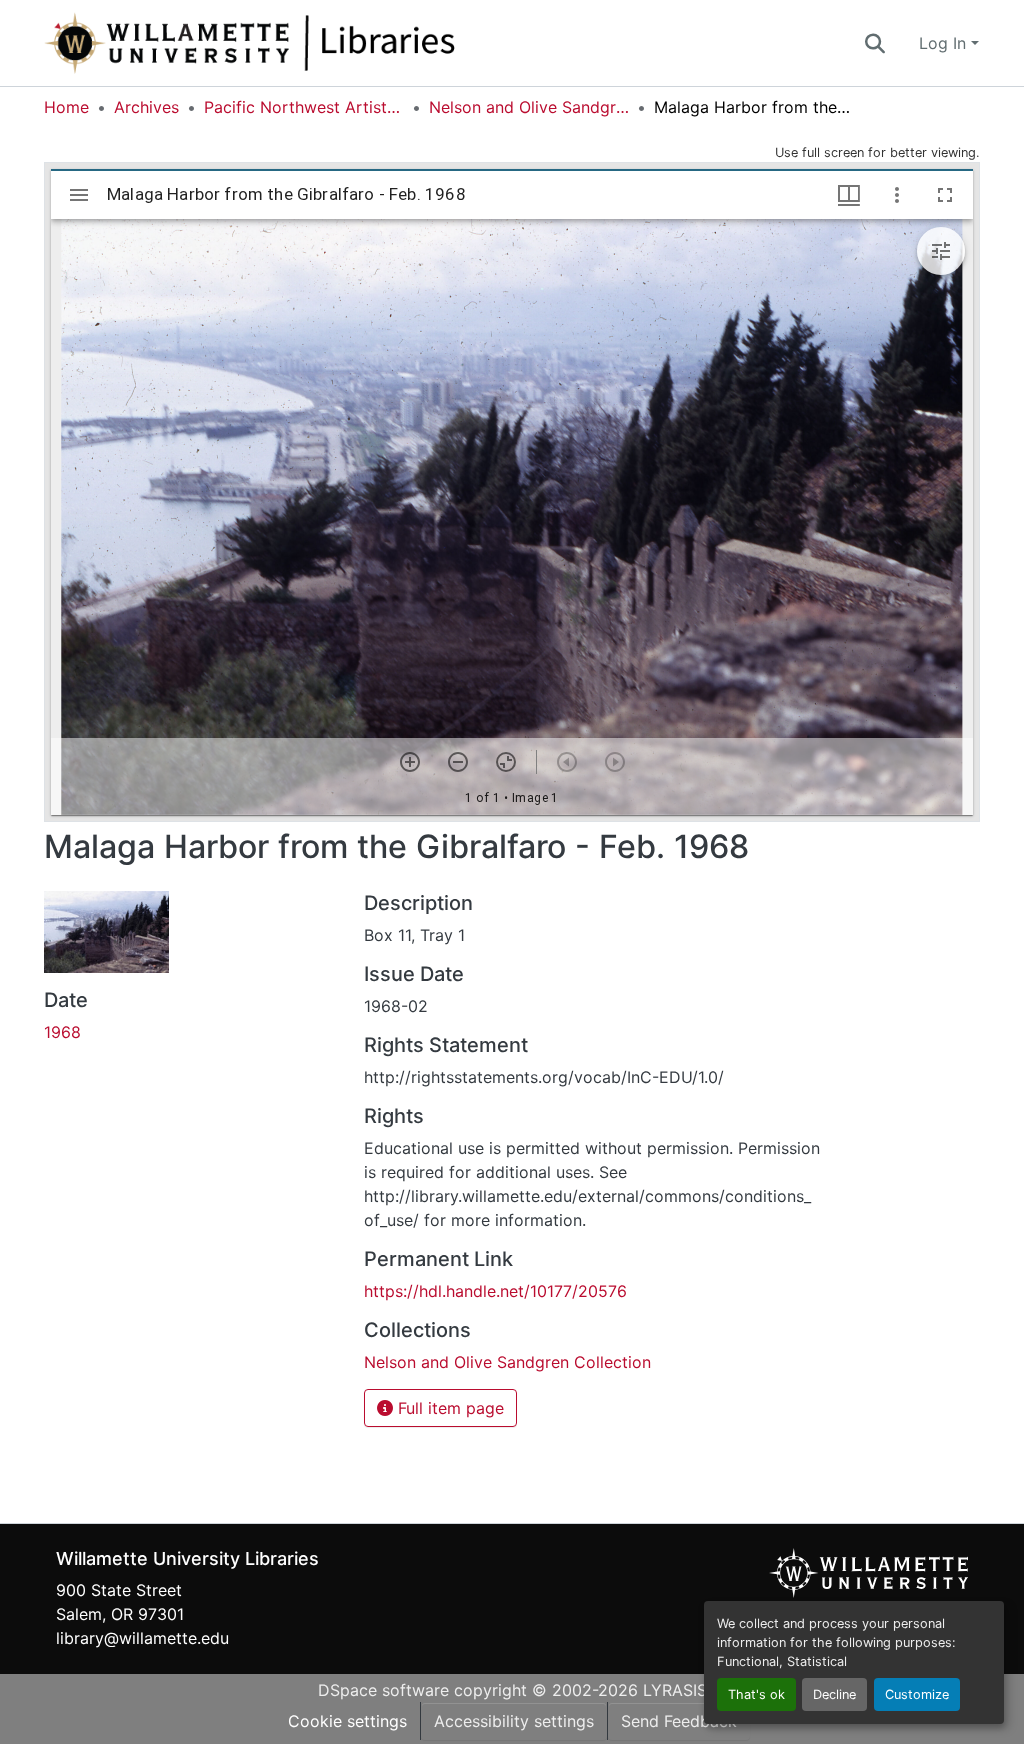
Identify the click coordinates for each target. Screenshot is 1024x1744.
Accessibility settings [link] (514, 1721)
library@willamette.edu (142, 1638)
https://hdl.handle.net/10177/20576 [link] (495, 1291)
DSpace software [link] (383, 1690)
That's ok (756, 1694)
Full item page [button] (448, 1408)
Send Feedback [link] (679, 1721)
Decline (834, 1694)
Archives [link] (146, 107)
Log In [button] (945, 43)
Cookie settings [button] (347, 1721)
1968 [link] (62, 1032)
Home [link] (66, 107)
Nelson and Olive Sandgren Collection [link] (529, 107)
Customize (917, 1694)
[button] (316, 43)
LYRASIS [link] (675, 1690)
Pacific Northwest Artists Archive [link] (304, 107)
